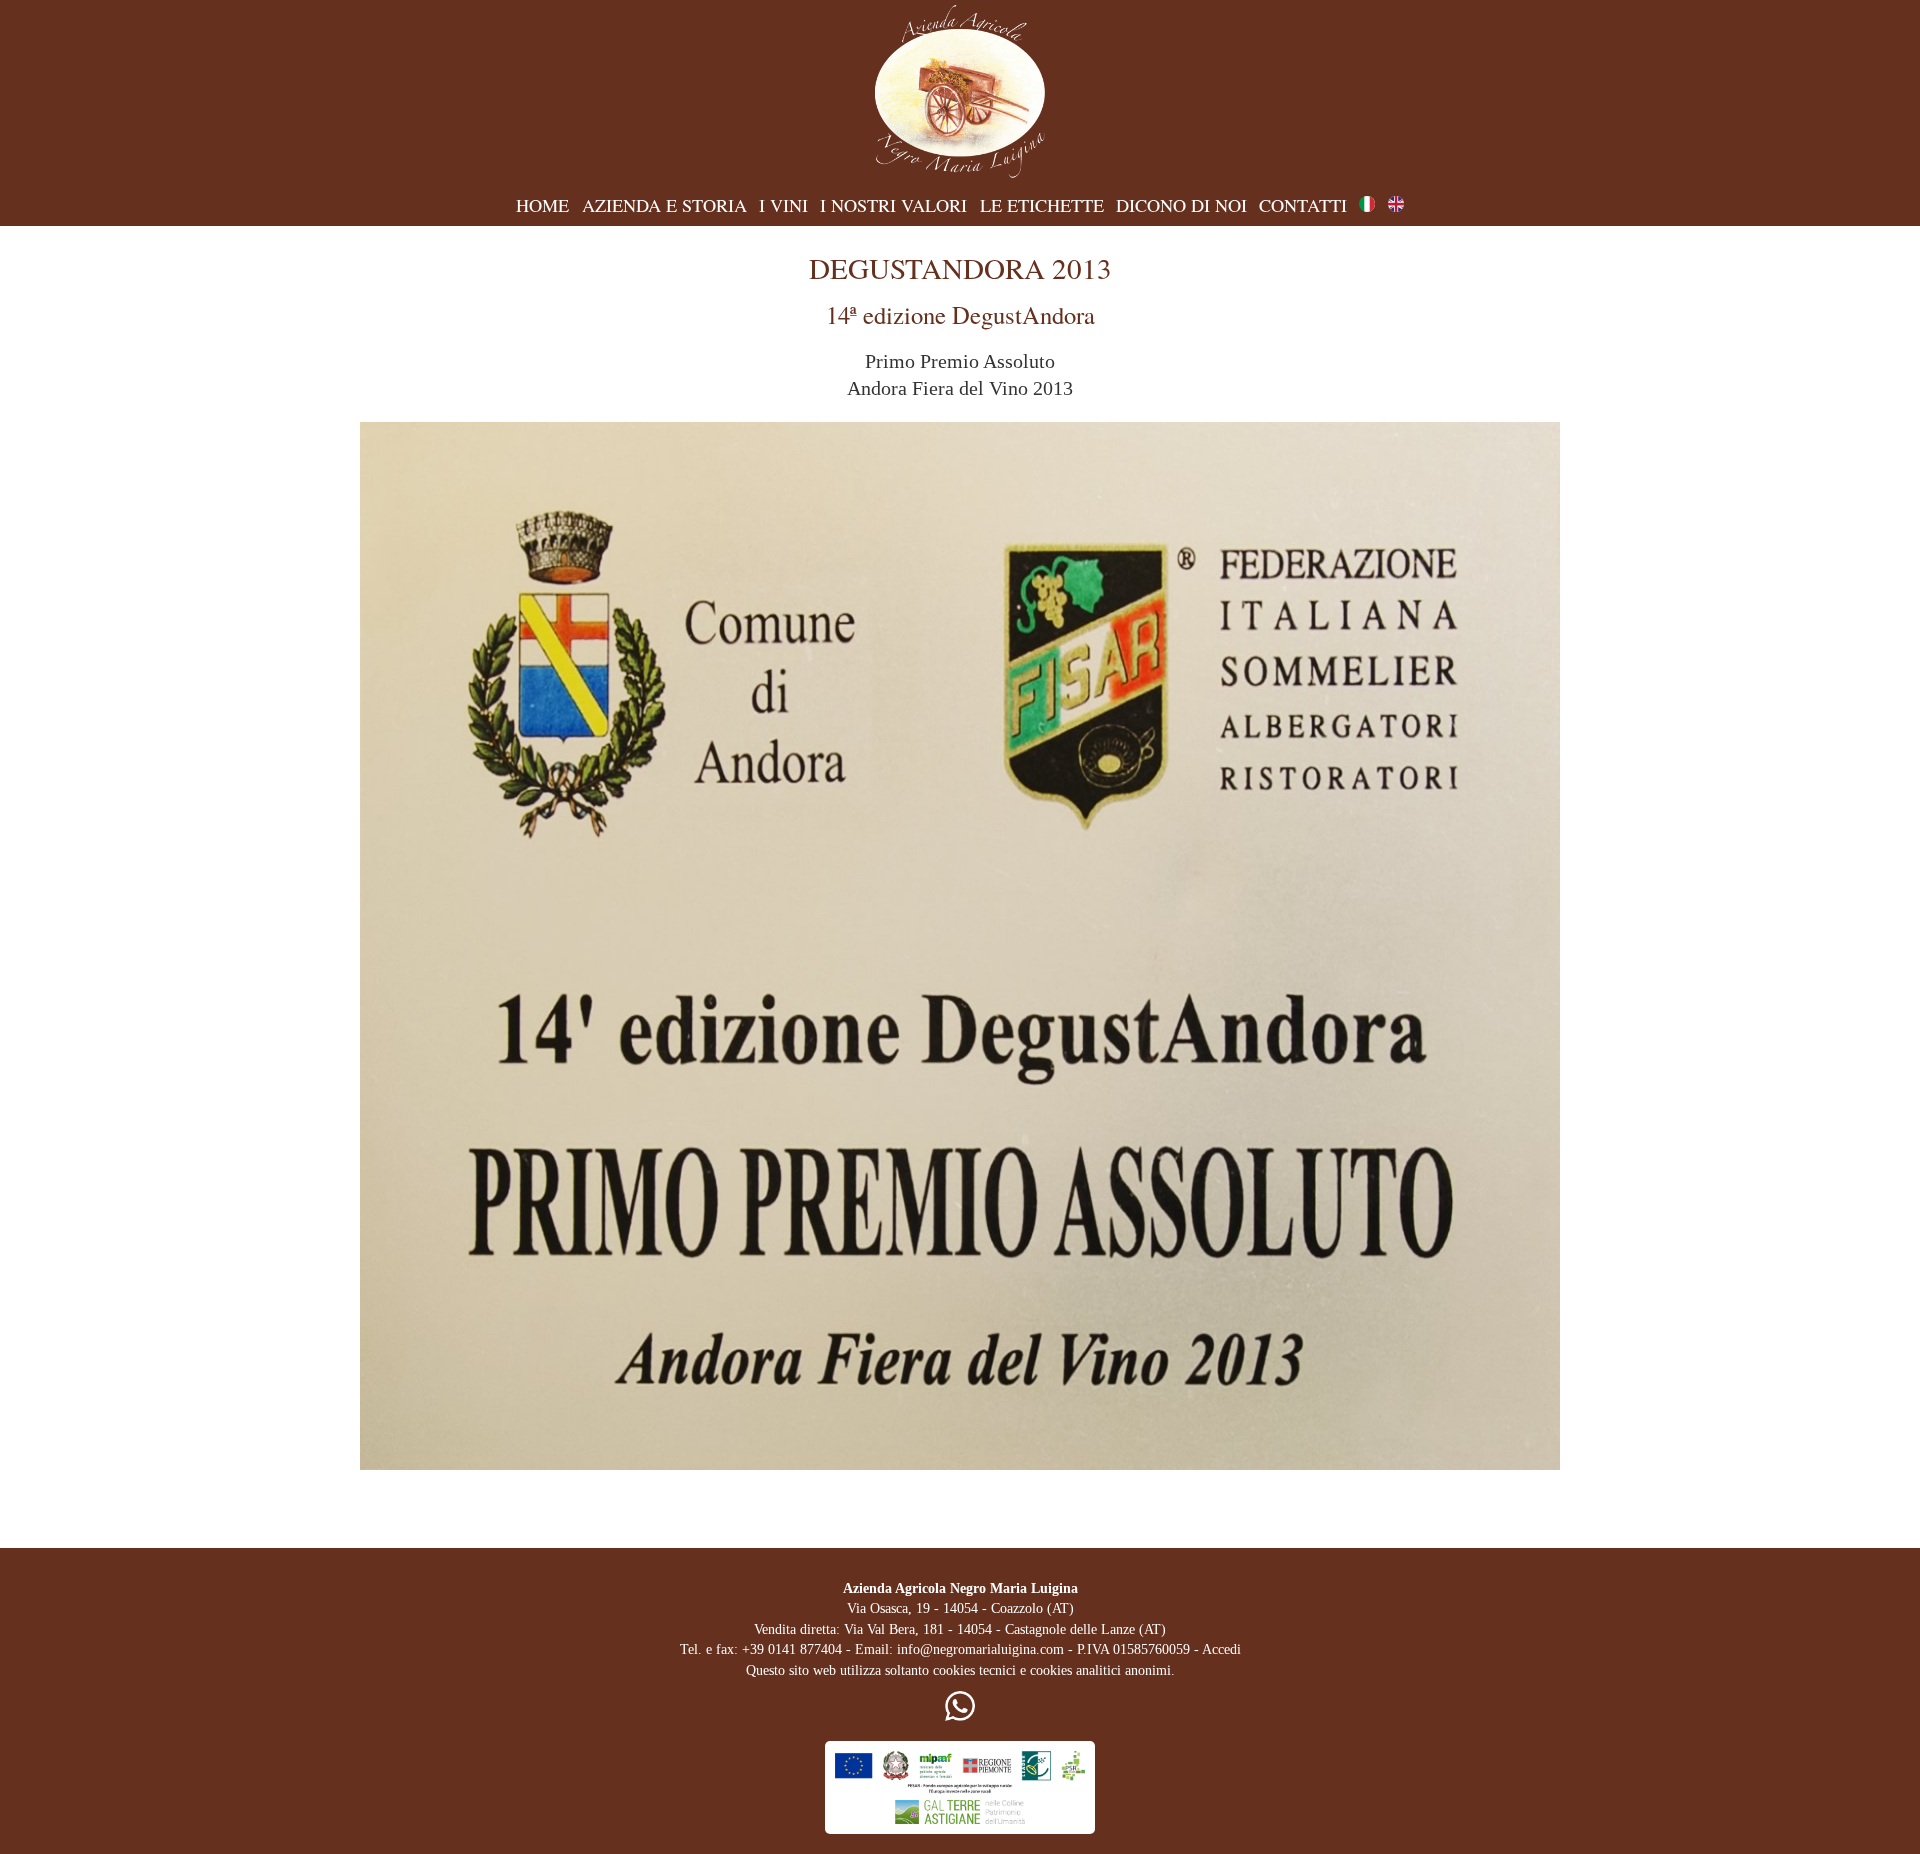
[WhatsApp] (960, 1716)
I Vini (783, 205)
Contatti (1303, 205)
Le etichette (1042, 205)
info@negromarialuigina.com (980, 1649)
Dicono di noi (1181, 205)
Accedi (1221, 1649)
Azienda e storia (664, 205)
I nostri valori (893, 205)
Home (542, 205)
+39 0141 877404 (792, 1649)
